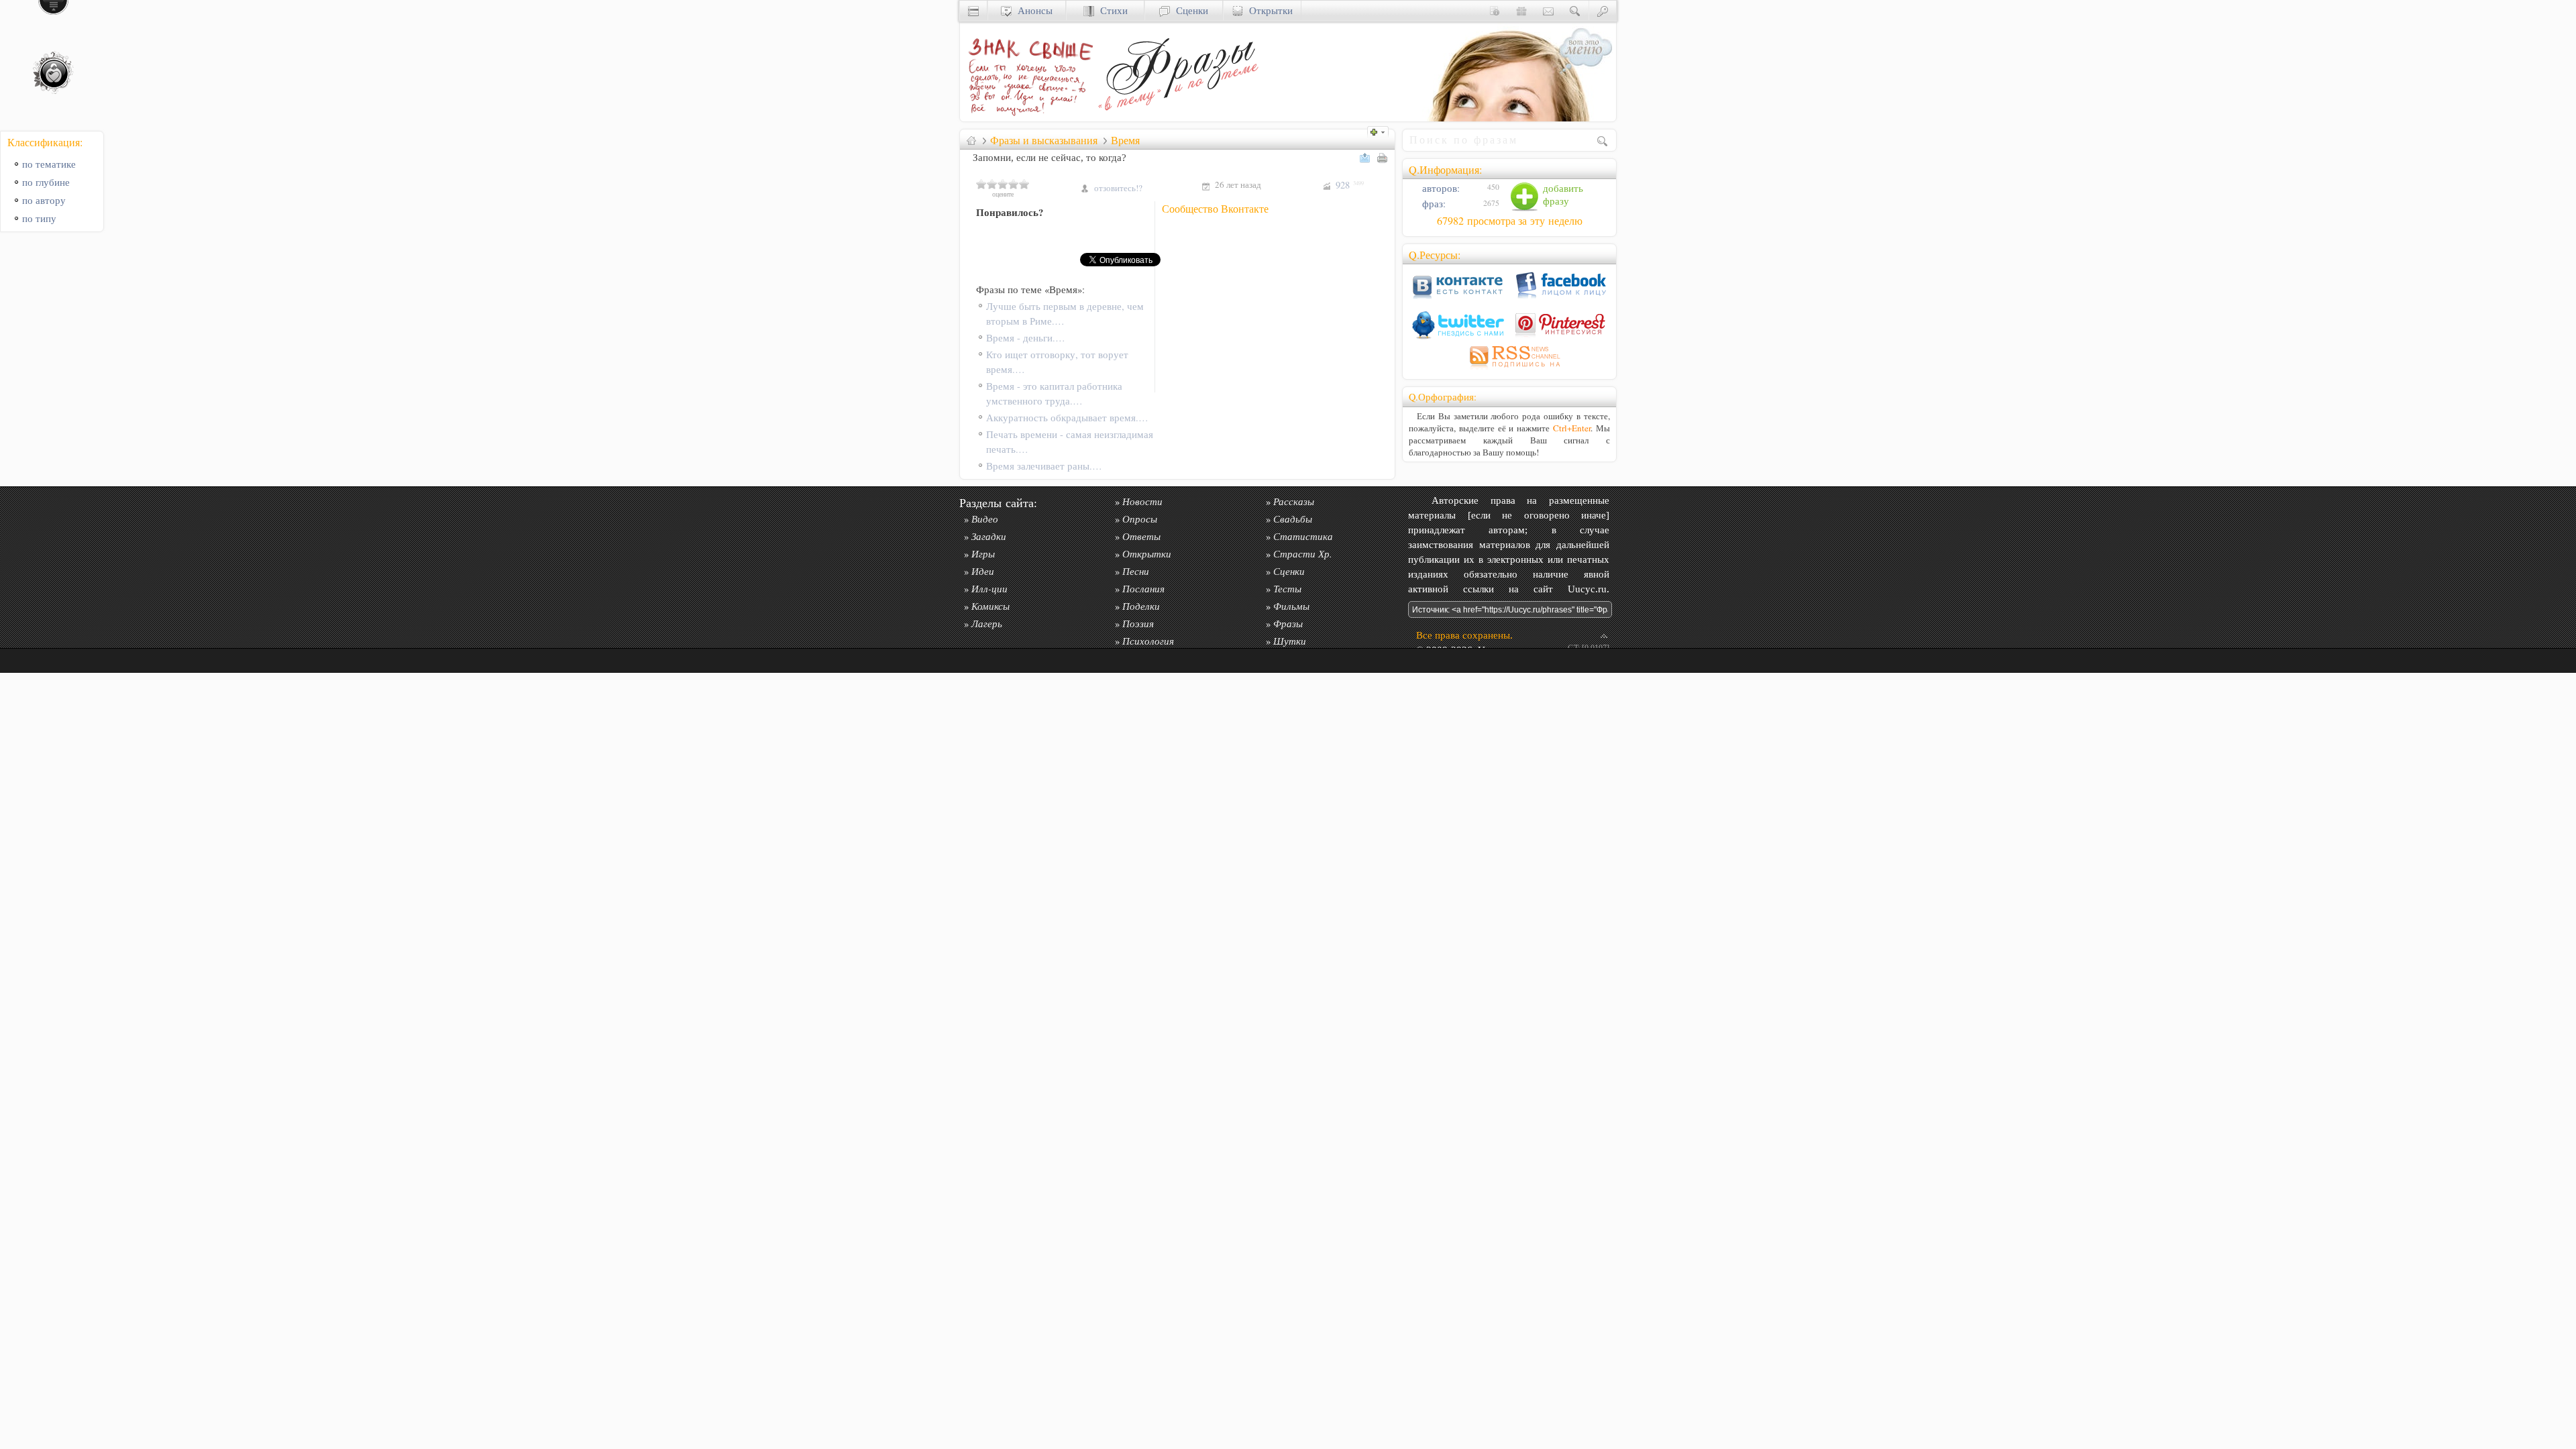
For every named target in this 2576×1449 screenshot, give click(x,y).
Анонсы (1032, 10)
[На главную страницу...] (1027, 118)
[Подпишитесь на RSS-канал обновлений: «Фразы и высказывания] (1509, 369)
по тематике (49, 164)
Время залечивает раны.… (1044, 466)
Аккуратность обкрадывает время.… (1067, 418)
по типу (39, 218)
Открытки (1268, 10)
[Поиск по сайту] (1575, 10)
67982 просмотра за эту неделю (1510, 221)
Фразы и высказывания (1044, 140)
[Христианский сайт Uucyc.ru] (973, 10)
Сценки (1189, 10)
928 (1350, 185)
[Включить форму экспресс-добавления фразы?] (1381, 130)
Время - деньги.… (1026, 338)
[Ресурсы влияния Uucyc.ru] (971, 140)
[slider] (1003, 184)
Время (1125, 140)
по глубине (46, 182)
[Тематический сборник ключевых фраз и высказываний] (1178, 118)
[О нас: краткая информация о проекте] (1495, 10)
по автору (44, 200)
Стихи (1111, 10)
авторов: (1440, 188)
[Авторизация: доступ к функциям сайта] (1603, 10)
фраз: (1433, 204)
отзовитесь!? (1118, 188)
